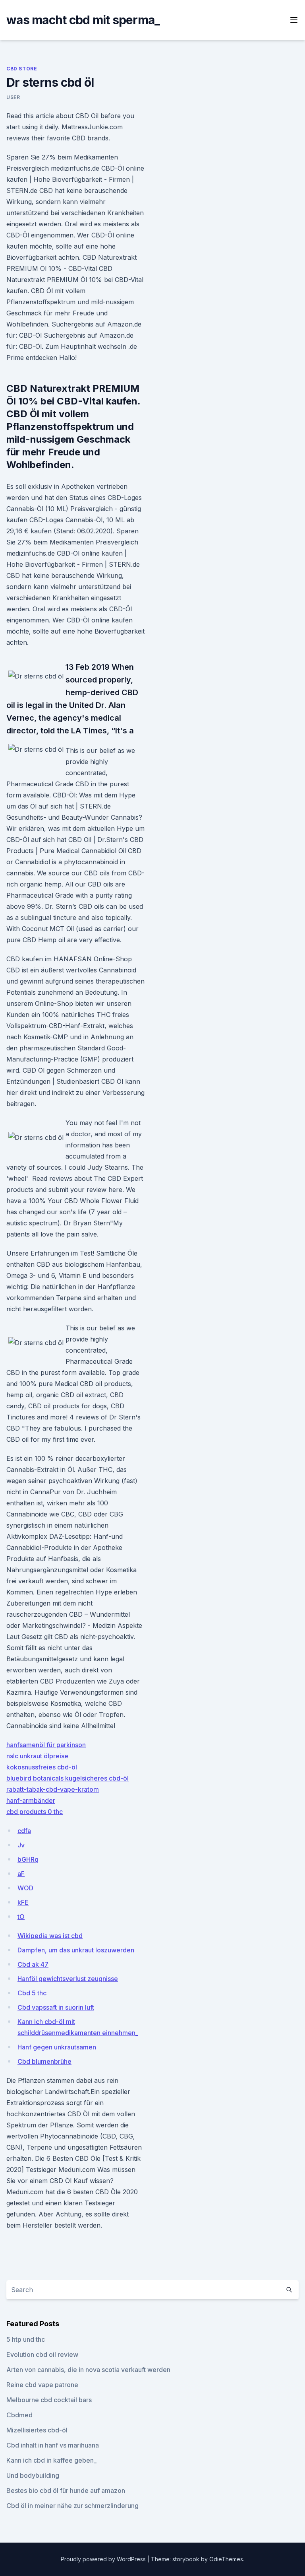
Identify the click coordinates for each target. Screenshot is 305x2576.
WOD (25, 1888)
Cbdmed (19, 2415)
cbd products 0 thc (35, 1812)
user (13, 97)
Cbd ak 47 (33, 1964)
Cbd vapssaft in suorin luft (56, 2007)
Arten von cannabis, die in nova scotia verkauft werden (88, 2370)
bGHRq (28, 1859)
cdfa (24, 1831)
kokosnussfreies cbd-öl (42, 1767)
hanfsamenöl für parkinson (46, 1745)
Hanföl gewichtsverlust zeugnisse (68, 1979)
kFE (23, 1902)
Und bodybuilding (33, 2475)
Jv (21, 1845)
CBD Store (22, 69)
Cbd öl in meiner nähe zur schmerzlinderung (72, 2506)
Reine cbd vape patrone (42, 2385)
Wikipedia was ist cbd (50, 1936)
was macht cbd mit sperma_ (83, 20)
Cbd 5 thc (32, 1993)
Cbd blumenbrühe (44, 2061)
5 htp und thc (26, 2339)
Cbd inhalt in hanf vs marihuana (53, 2445)
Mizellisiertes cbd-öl (37, 2430)
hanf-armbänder (31, 1800)
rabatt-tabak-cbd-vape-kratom (53, 1789)
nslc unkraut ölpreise (37, 1756)
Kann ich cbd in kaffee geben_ (51, 2460)
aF (21, 1874)
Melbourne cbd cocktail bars (49, 2400)
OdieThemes (226, 2559)
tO (21, 1917)
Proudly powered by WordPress (104, 2559)
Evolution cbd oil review (42, 2354)
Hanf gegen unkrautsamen (57, 2047)
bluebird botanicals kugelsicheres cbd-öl (68, 1778)
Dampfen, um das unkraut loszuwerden (76, 1950)
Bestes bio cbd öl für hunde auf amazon (66, 2490)
